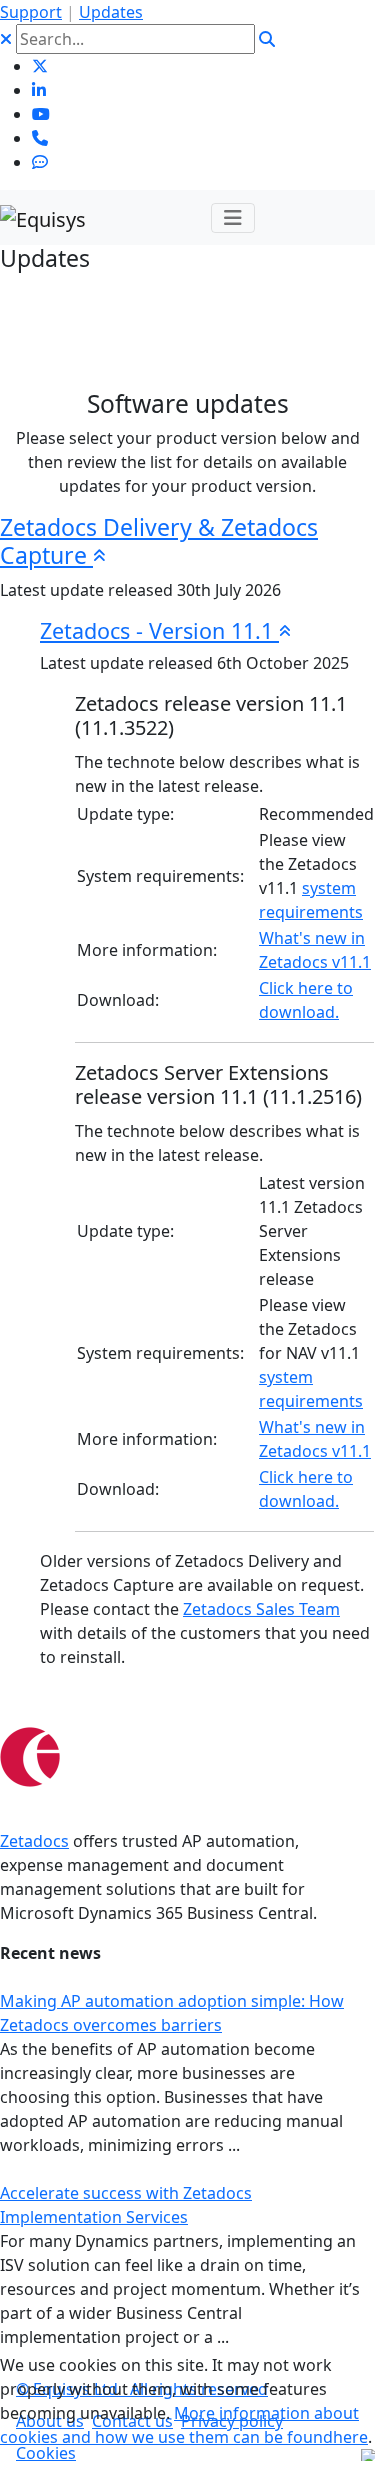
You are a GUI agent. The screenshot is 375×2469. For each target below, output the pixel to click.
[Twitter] (40, 66)
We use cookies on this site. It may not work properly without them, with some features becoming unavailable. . (186, 2401)
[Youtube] (41, 114)
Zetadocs (34, 1841)
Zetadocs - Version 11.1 (159, 630)
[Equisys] (43, 217)
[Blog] (40, 162)
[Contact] (40, 138)
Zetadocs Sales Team (261, 1609)
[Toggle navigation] (233, 218)
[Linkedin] (39, 90)
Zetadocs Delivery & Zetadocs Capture (159, 541)
